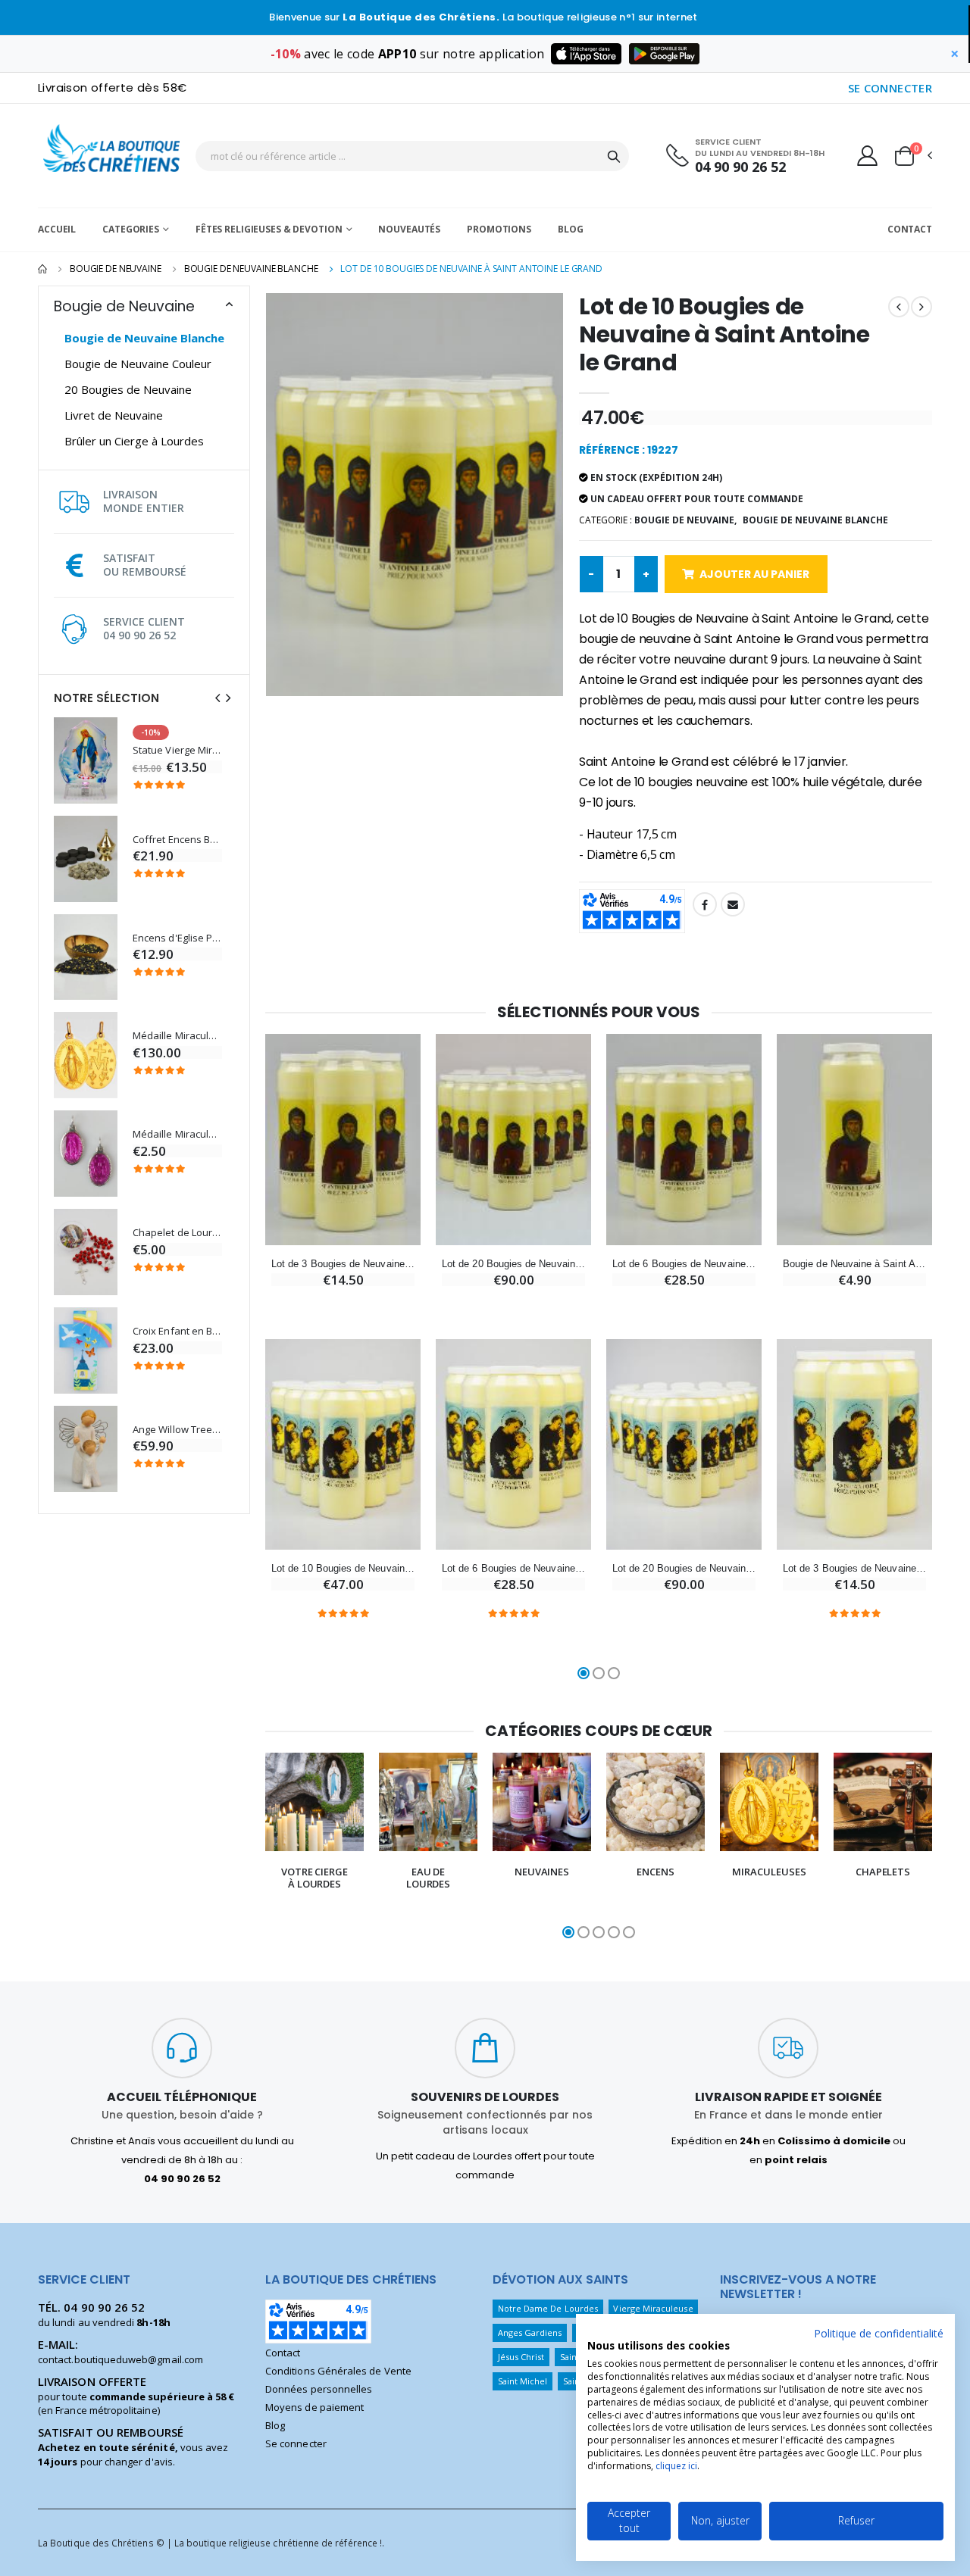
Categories (131, 229)
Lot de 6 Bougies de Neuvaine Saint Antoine (513, 1568)
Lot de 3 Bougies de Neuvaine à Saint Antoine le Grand (343, 1264)
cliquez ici (676, 2466)
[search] (614, 156)
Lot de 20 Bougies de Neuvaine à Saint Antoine (684, 1568)
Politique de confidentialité (879, 2333)
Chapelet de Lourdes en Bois (177, 1233)
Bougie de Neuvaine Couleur (138, 364)
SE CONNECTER (890, 88)
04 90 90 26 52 (740, 167)
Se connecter (296, 2443)
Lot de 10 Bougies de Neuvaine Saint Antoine (343, 1568)
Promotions (499, 229)
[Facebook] (705, 904)
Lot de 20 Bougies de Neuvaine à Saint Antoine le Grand (513, 1264)
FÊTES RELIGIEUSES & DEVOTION (269, 229)
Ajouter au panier (754, 574)
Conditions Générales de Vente (338, 2371)
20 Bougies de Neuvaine (128, 389)
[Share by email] (733, 904)
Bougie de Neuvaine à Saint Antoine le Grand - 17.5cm (854, 1264)
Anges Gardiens (530, 2332)
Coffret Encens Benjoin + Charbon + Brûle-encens (177, 840)
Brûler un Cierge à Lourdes (134, 441)
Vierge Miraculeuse (653, 2308)
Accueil (57, 229)
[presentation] (217, 698)
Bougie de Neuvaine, (685, 520)
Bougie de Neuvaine (116, 269)
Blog (571, 229)
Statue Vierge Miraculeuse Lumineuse (177, 750)
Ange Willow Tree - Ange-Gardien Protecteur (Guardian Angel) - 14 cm (177, 1430)
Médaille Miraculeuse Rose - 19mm (177, 1134)
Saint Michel (523, 2381)
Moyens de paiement (314, 2407)
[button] (912, 156)
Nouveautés (409, 229)
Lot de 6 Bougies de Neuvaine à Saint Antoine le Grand (684, 1264)
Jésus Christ (521, 2357)
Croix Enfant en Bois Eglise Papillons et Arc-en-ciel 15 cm (177, 1331)
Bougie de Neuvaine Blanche (251, 269)
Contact (910, 229)
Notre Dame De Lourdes (548, 2308)
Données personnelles (319, 2389)
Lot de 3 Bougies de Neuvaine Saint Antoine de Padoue (854, 1568)
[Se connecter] (867, 155)
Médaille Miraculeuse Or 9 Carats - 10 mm (177, 1036)
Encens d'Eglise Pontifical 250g (177, 938)
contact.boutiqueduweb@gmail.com (120, 2359)
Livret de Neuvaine (114, 415)
